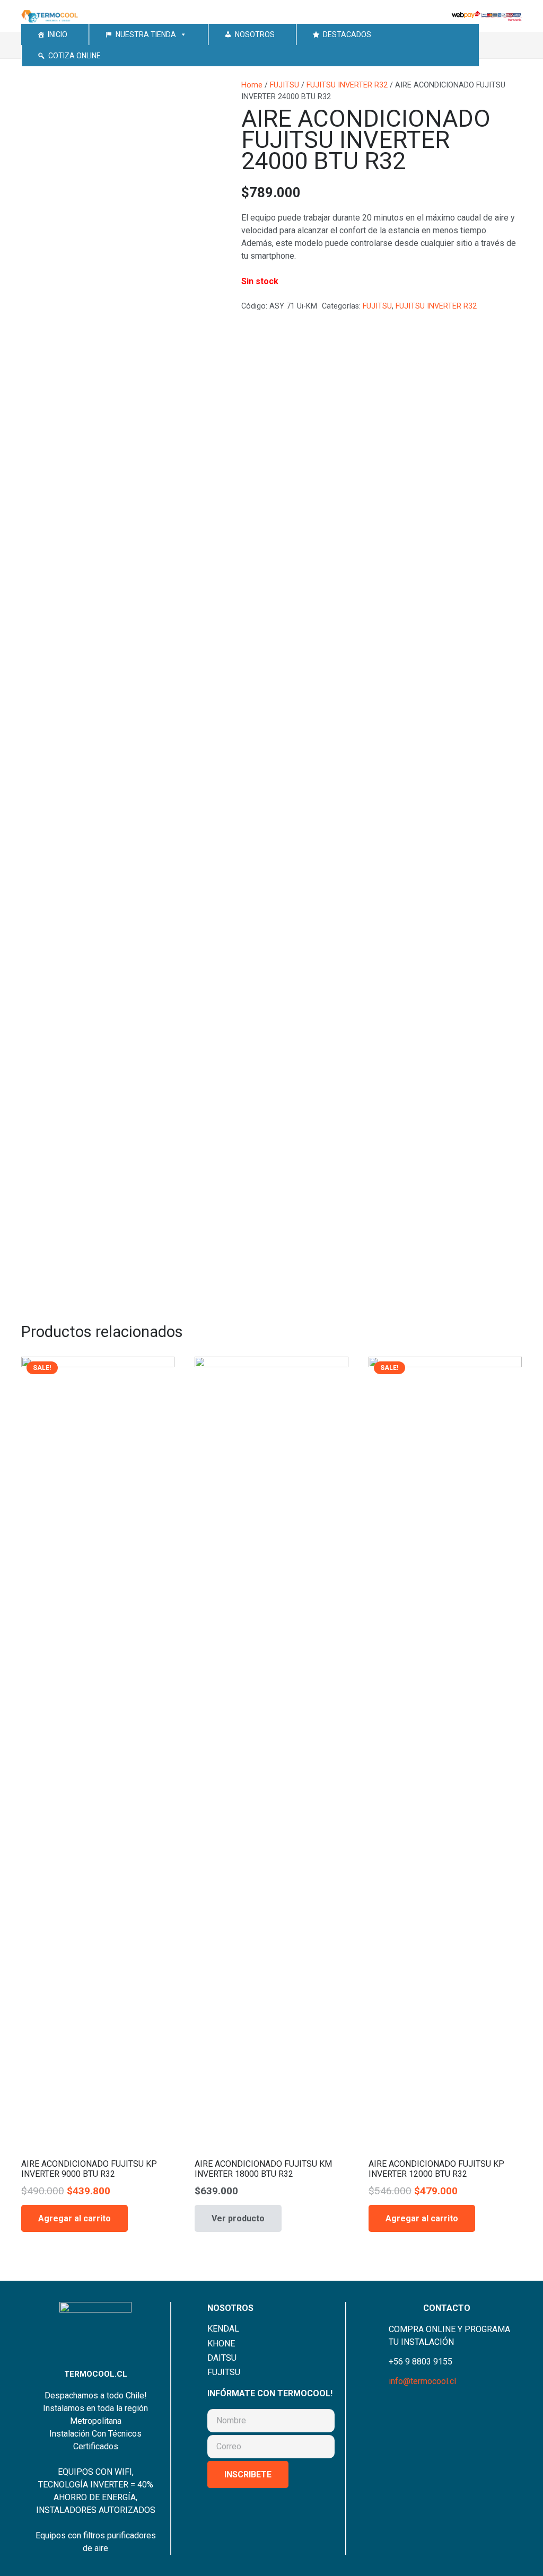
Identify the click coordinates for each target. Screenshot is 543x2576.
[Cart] (509, 45)
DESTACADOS (347, 34)
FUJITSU (284, 85)
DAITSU (222, 2358)
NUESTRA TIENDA (146, 34)
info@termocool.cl (422, 2381)
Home (252, 85)
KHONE (221, 2344)
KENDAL (223, 2329)
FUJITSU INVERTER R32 (347, 85)
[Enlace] (50, 16)
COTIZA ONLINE (75, 56)
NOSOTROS (255, 34)
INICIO (58, 34)
